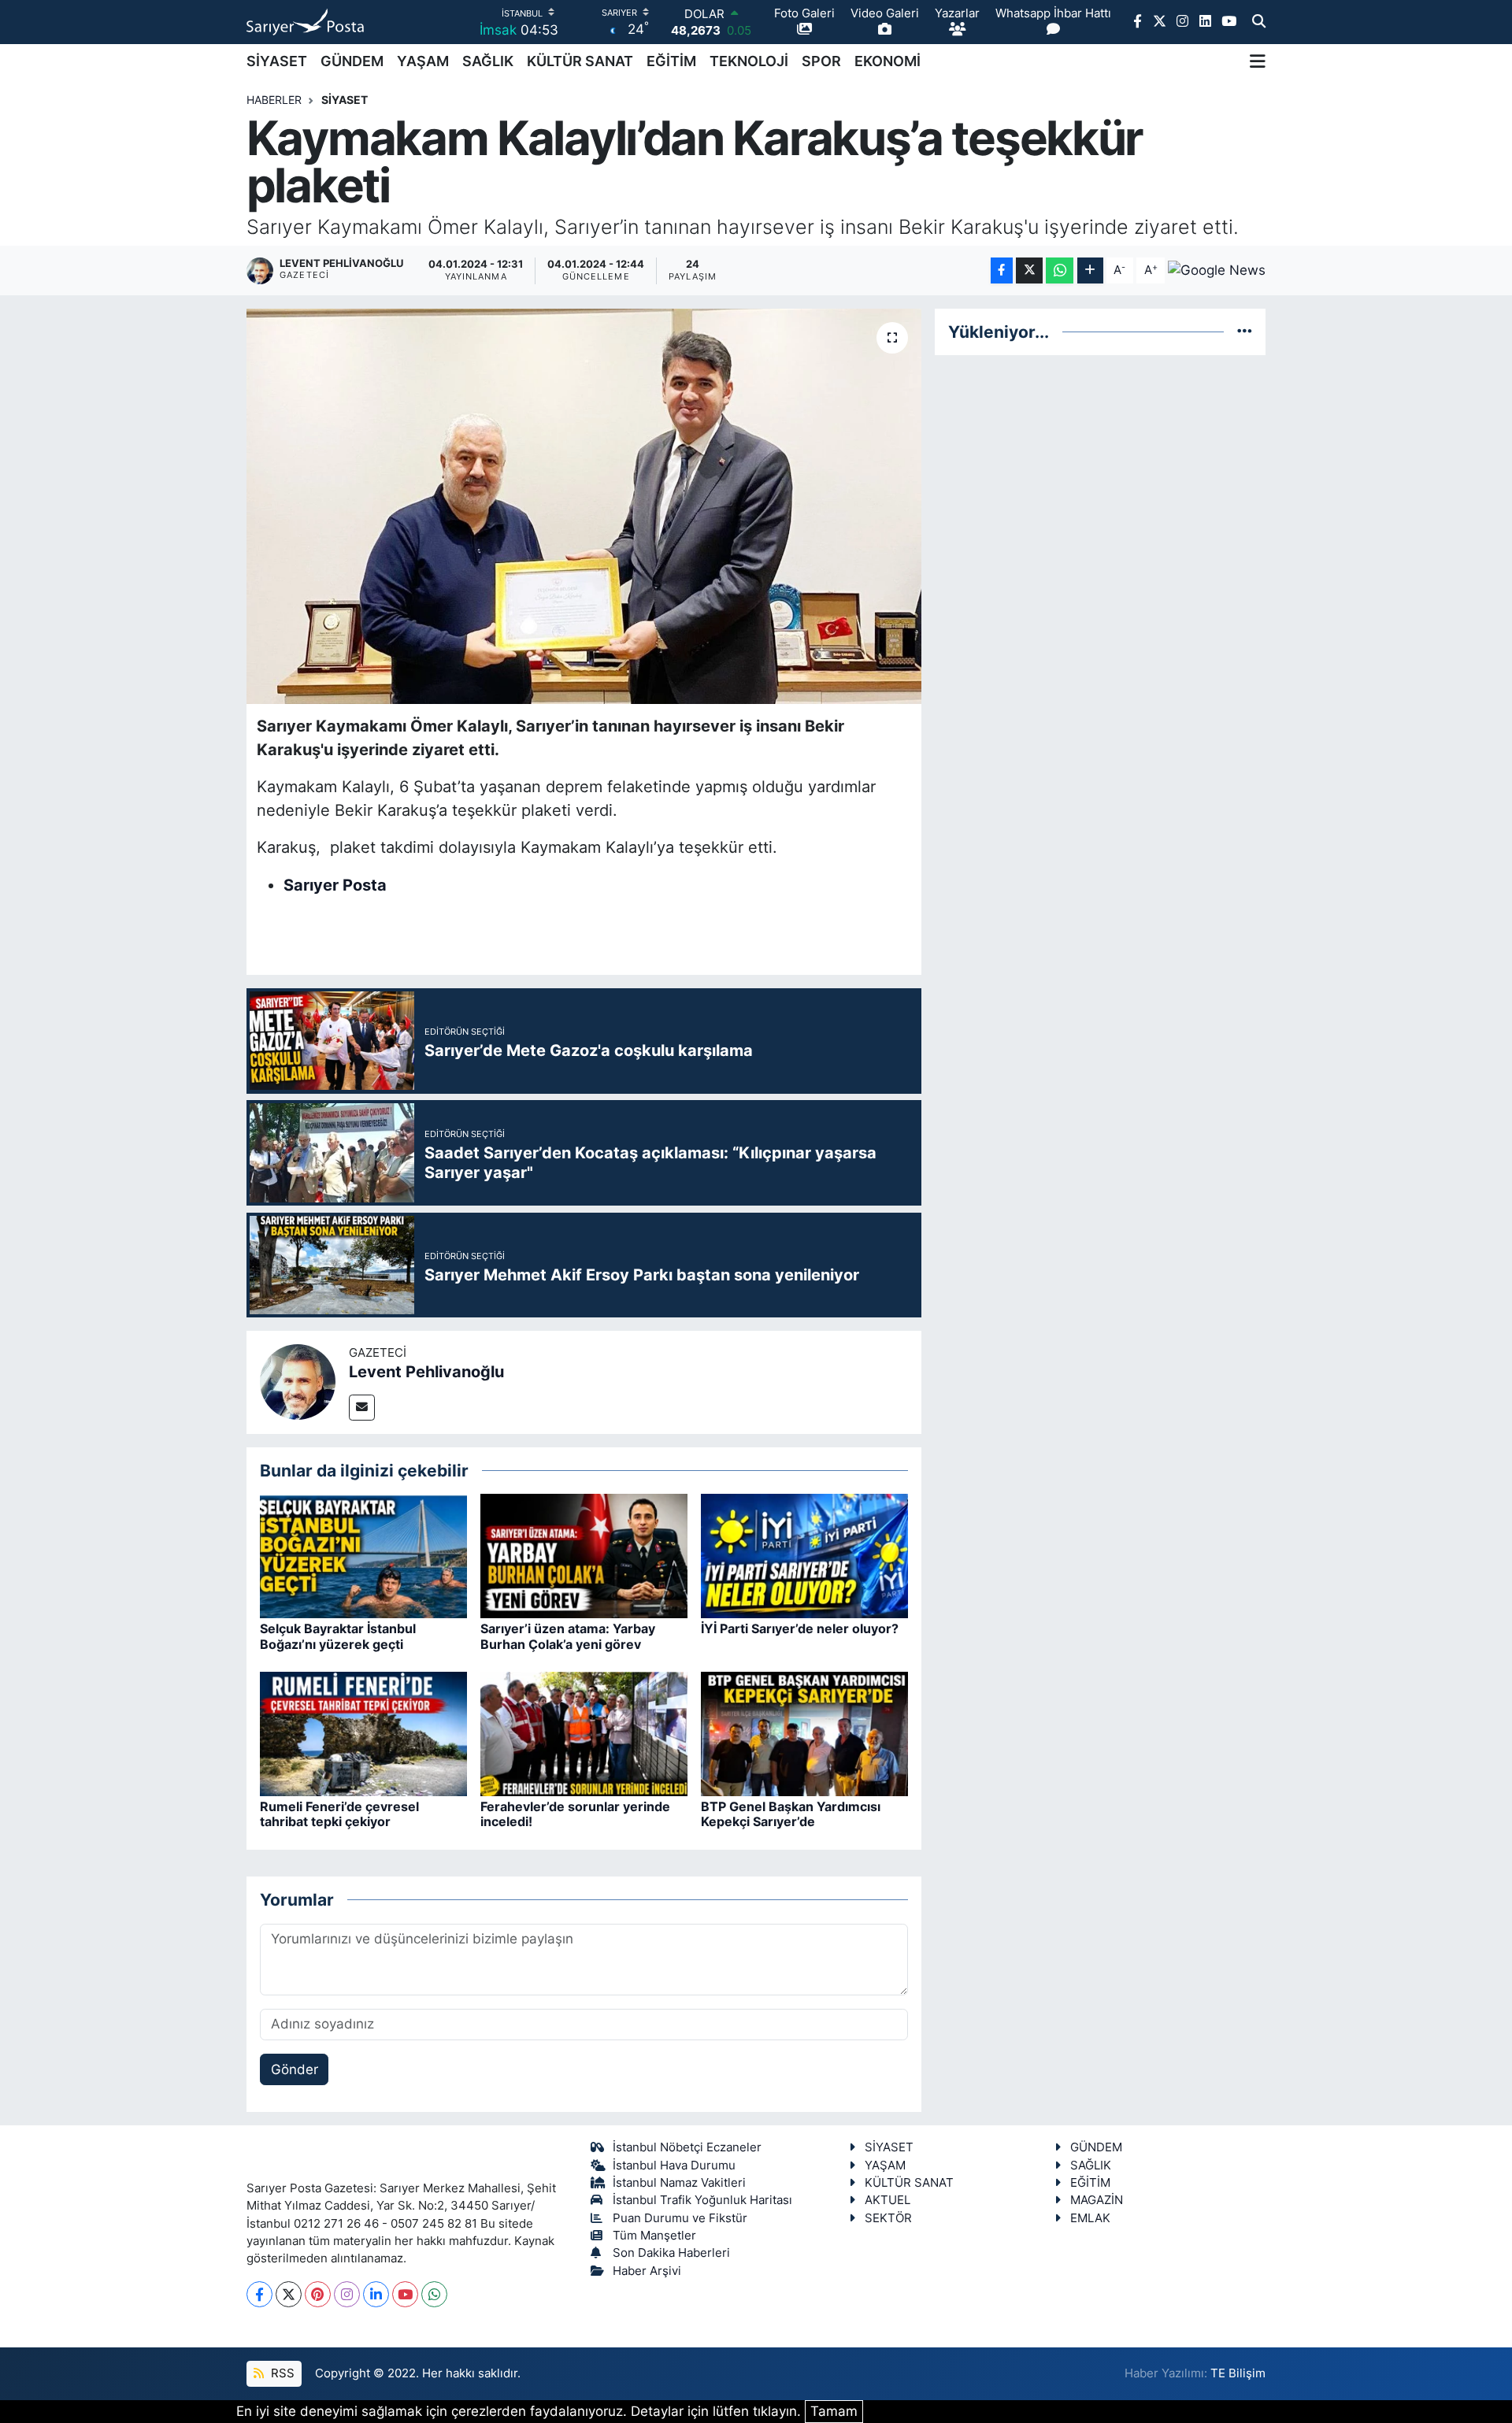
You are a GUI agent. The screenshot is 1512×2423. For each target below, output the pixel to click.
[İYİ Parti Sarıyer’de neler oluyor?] (804, 1555)
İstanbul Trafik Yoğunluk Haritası (702, 2200)
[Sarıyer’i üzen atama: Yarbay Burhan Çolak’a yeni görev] (584, 1555)
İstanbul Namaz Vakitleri (679, 2183)
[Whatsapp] (434, 2294)
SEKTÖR (888, 2218)
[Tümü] (1245, 332)
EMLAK (1090, 2218)
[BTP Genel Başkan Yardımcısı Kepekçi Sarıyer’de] (804, 1733)
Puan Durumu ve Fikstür (680, 2218)
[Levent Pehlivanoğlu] (298, 1381)
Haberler (274, 100)
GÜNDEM (352, 61)
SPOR (821, 61)
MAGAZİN (1097, 2200)
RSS (281, 2373)
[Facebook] (259, 2294)
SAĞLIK (488, 61)
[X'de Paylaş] (1029, 270)
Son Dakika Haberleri (671, 2253)
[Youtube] (405, 2294)
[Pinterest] (318, 2294)
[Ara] (1259, 22)
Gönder (295, 2069)
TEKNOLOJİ (749, 61)
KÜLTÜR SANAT (580, 61)
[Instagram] (347, 2294)
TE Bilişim (1238, 2373)
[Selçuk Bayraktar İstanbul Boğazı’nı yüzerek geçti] (363, 1555)
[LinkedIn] (376, 2294)
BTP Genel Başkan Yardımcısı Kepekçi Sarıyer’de (791, 1814)
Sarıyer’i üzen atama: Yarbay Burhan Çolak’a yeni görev (568, 1636)
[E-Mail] (362, 1408)
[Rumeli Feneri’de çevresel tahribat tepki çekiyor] (363, 1733)
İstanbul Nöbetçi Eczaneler (687, 2147)
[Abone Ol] (1217, 270)
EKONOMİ (888, 61)
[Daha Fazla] (1090, 270)
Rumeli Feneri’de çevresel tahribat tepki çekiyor (339, 1814)
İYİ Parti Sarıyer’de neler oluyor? (800, 1628)
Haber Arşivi (647, 2271)
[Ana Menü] (1258, 61)
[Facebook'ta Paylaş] (1002, 270)
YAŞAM (423, 61)
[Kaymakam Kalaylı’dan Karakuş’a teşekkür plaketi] (584, 506)
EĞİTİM (671, 61)
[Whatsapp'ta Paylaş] (1060, 270)
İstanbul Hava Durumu (674, 2166)
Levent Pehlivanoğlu (426, 1372)
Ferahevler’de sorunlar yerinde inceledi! (575, 1814)
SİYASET (277, 61)
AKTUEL (888, 2200)
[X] (289, 2294)
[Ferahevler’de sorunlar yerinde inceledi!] (584, 1733)
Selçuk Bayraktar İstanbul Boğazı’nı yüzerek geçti (338, 1636)
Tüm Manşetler (654, 2236)
